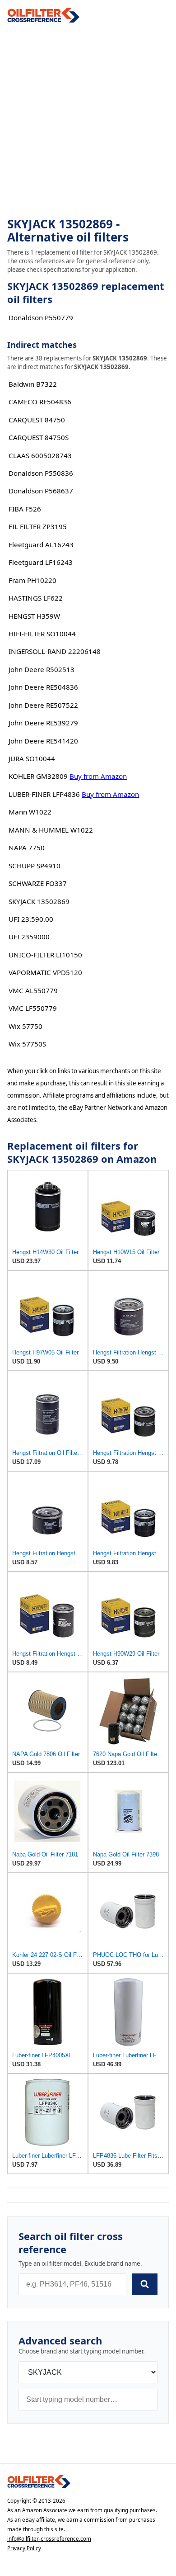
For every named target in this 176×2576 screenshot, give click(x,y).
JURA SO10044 (32, 758)
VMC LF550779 (33, 1008)
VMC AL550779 (33, 990)
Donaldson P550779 (41, 317)
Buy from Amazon (98, 776)
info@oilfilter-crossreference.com (49, 2539)
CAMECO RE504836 (40, 402)
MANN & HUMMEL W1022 (51, 830)
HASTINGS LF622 (36, 598)
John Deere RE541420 (43, 741)
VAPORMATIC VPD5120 (45, 972)
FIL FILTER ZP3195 (38, 526)
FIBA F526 (25, 509)
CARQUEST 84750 (37, 420)
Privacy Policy (24, 2548)
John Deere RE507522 (43, 705)
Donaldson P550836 (41, 473)
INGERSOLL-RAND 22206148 (55, 651)
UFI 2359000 (29, 937)
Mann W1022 (30, 812)
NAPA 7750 (27, 848)
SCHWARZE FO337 (38, 883)
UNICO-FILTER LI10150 (45, 955)
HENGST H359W (34, 616)
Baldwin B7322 (33, 384)
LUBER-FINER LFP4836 (44, 794)
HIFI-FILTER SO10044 (42, 634)
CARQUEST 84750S (39, 437)
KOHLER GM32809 (38, 776)
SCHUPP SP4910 (35, 866)
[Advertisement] (88, 120)
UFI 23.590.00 (31, 919)
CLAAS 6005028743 (40, 455)
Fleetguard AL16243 (41, 545)
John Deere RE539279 (43, 723)
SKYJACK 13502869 (39, 901)
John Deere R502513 (42, 669)
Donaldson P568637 (41, 491)
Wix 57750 (25, 1026)
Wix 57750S (27, 1044)
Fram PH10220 (32, 580)
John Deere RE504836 (43, 687)
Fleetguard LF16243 (41, 562)
